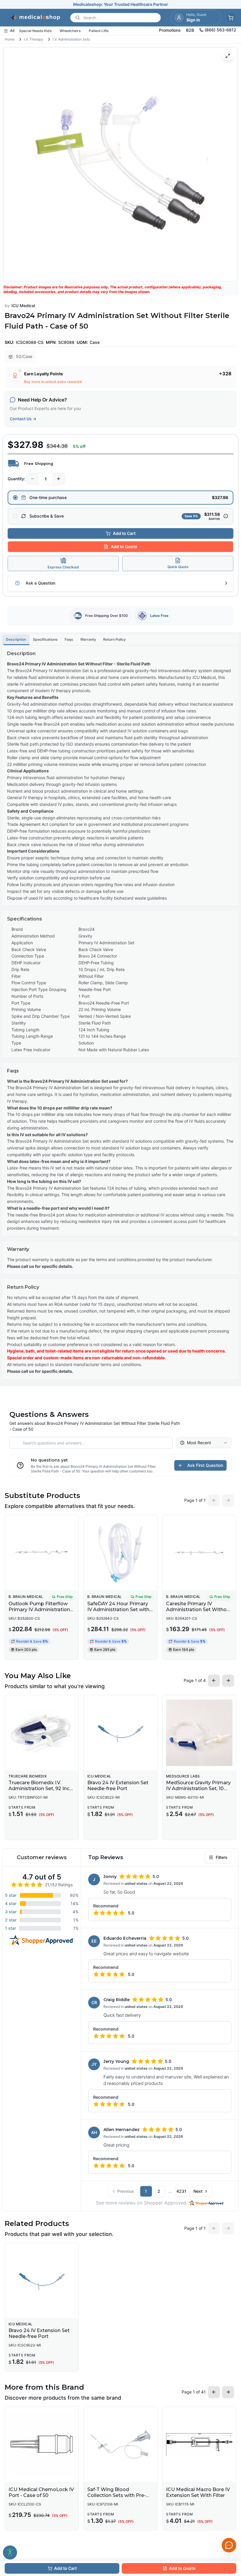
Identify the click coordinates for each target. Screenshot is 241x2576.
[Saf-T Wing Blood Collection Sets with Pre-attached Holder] (120, 2444)
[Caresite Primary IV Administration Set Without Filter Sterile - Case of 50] (199, 1553)
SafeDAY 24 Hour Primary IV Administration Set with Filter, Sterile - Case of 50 (118, 1610)
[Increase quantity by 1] (58, 479)
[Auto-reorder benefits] (226, 516)
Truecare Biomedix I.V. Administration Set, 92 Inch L (40, 1789)
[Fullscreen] (228, 56)
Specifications (45, 639)
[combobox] (204, 1443)
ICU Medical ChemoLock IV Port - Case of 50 (41, 2492)
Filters (222, 1857)
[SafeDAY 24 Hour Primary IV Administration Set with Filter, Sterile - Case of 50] (120, 1553)
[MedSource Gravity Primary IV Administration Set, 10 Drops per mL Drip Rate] (199, 1733)
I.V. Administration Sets (71, 39)
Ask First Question (205, 1465)
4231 (181, 2191)
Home (10, 39)
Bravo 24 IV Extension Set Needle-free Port (118, 1786)
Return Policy (114, 639)
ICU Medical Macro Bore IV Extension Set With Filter (198, 2492)
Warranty (88, 639)
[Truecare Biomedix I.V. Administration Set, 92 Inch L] (42, 1733)
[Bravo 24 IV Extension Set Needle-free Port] (120, 1733)
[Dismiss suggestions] (228, 2515)
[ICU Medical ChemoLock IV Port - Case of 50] (42, 2444)
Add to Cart (124, 533)
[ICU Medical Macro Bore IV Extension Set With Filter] (199, 2444)
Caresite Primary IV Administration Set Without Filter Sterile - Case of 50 (199, 1610)
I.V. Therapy (34, 39)
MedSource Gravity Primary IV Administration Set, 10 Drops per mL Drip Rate (198, 1789)
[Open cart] (231, 18)
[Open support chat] (229, 2545)
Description (16, 639)
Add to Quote (124, 546)
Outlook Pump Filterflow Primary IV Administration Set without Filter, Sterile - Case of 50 (39, 1612)
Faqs (69, 639)
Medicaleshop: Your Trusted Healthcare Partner (121, 4)
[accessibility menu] (10, 2552)
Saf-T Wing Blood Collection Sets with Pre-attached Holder (117, 2495)
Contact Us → (23, 419)
